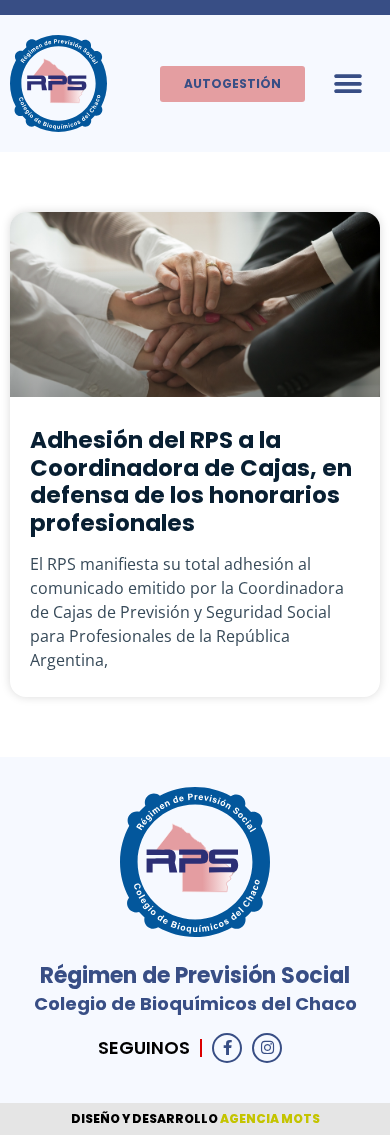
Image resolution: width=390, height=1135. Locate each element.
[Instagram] (267, 1048)
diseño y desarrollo (145, 1118)
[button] (347, 83)
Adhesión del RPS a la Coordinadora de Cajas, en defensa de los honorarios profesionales (191, 481)
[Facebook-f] (227, 1048)
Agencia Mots (270, 1118)
